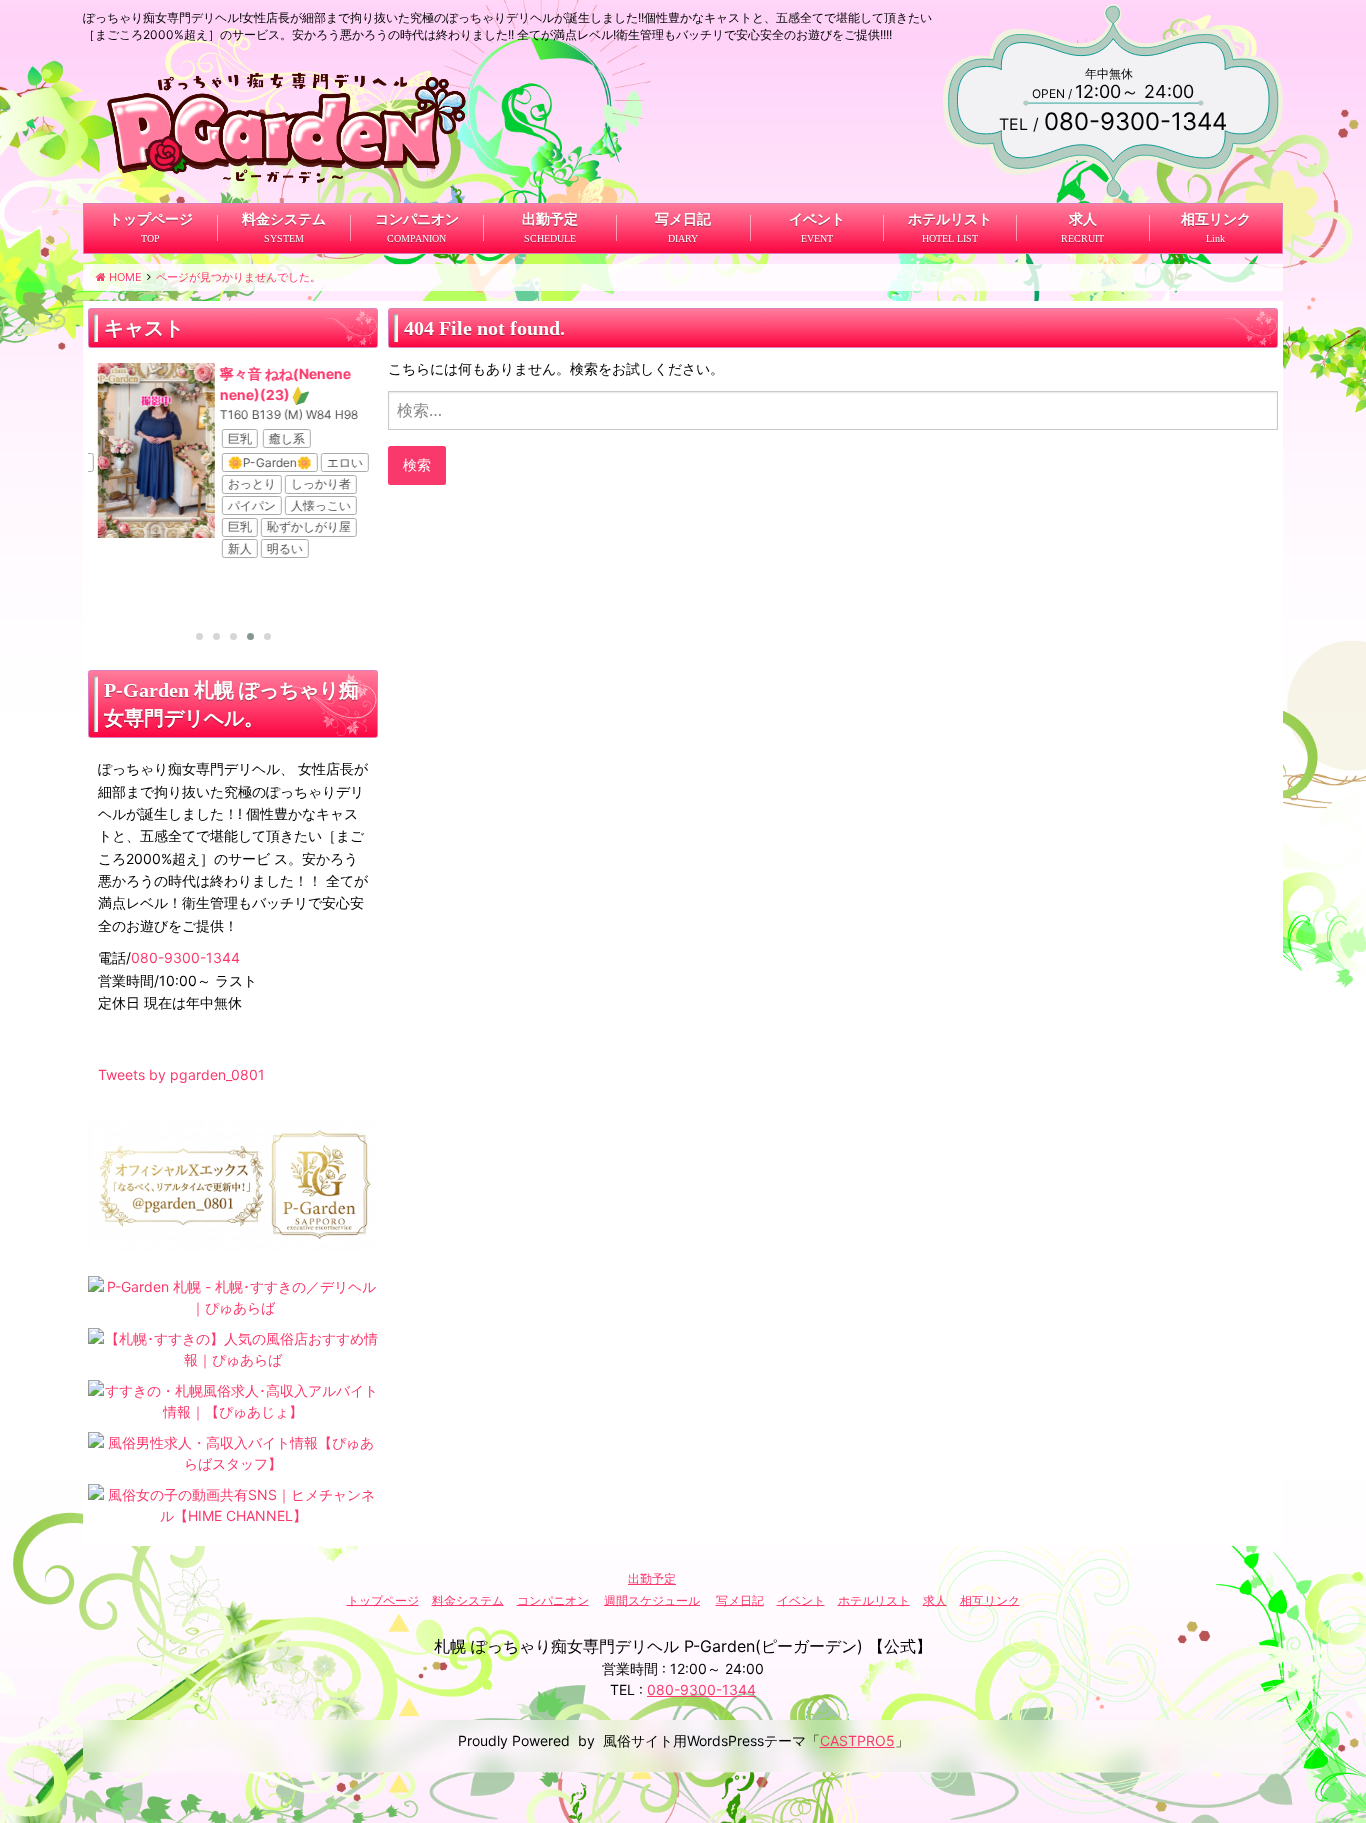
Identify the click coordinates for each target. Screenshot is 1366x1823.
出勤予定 (550, 219)
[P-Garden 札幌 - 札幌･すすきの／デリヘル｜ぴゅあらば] (233, 1295)
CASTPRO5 (857, 1740)
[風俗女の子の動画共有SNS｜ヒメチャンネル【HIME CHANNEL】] (233, 1503)
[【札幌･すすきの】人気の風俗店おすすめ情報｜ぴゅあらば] (233, 1347)
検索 (417, 464)
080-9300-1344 (185, 957)
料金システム (284, 219)
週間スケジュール (652, 1599)
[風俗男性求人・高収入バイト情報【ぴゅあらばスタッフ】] (233, 1451)
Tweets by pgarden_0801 (181, 1074)
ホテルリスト (949, 219)
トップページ (151, 219)
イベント (816, 219)
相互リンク (1215, 219)
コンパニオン (417, 219)
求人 (1082, 219)
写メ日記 (683, 219)
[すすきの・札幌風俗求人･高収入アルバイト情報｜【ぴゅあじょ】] (233, 1399)
